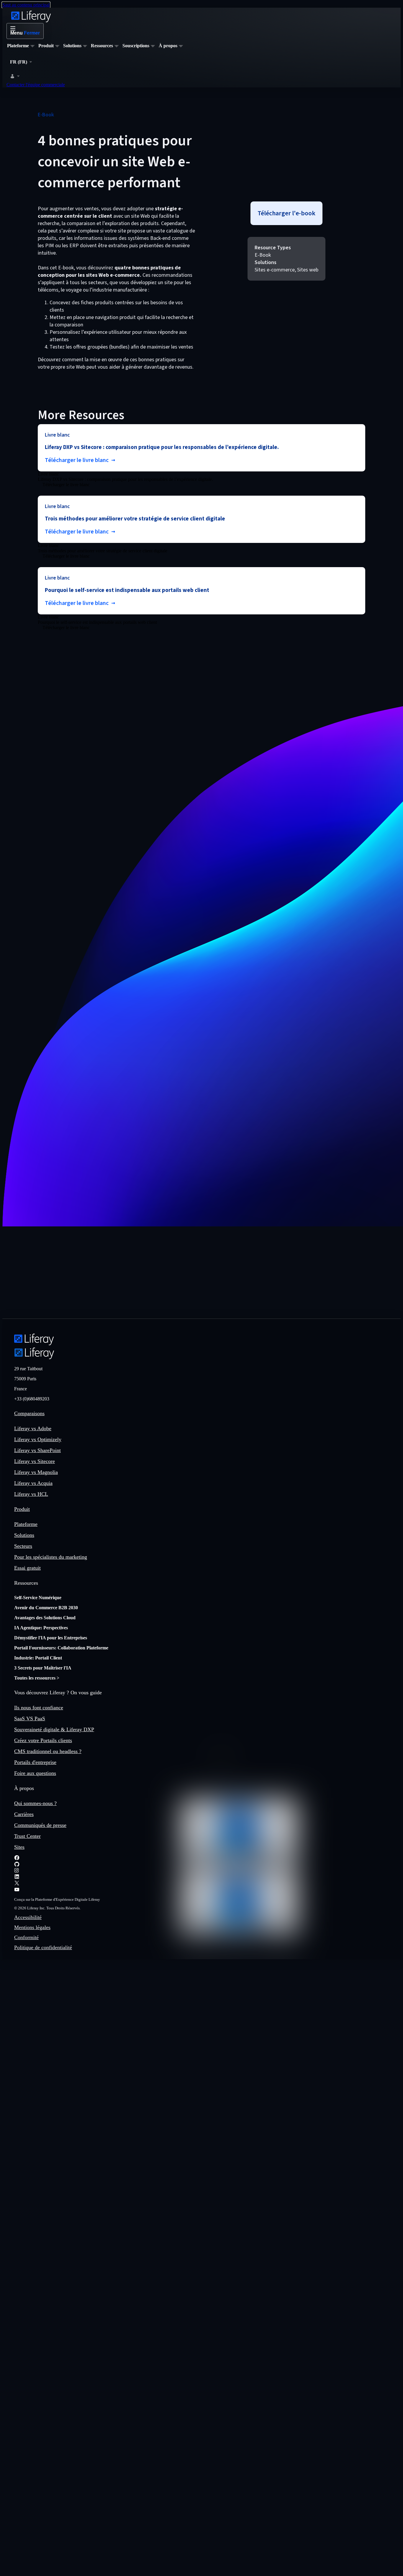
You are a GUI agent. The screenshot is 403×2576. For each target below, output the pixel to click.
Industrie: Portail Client (38, 1658)
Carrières (24, 1814)
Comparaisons (29, 1413)
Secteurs (23, 1546)
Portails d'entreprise (35, 1762)
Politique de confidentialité (43, 1947)
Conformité (26, 1937)
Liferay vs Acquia (33, 1483)
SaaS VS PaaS (30, 1719)
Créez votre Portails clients (43, 1740)
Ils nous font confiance (39, 1708)
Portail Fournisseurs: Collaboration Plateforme (61, 1648)
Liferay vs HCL (31, 1494)
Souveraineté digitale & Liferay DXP (54, 1729)
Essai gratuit (27, 1568)
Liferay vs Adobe (33, 1428)
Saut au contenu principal (26, 5)
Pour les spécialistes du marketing (51, 1557)
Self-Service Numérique (38, 1598)
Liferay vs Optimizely (38, 1439)
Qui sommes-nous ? (35, 1803)
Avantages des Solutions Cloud (45, 1618)
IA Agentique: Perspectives (41, 1628)
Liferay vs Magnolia (36, 1472)
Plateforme (26, 1524)
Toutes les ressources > (37, 1678)
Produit (22, 1509)
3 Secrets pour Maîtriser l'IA (43, 1668)
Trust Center (27, 1836)
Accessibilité (28, 1917)
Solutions (24, 1535)
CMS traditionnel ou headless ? (48, 1751)
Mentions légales (32, 1927)
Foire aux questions (35, 1773)
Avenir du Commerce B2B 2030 (46, 1608)
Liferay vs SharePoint (37, 1450)
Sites (19, 1847)
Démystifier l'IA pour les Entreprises (51, 1638)
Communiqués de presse (40, 1825)
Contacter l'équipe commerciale (36, 85)
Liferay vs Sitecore (35, 1461)
